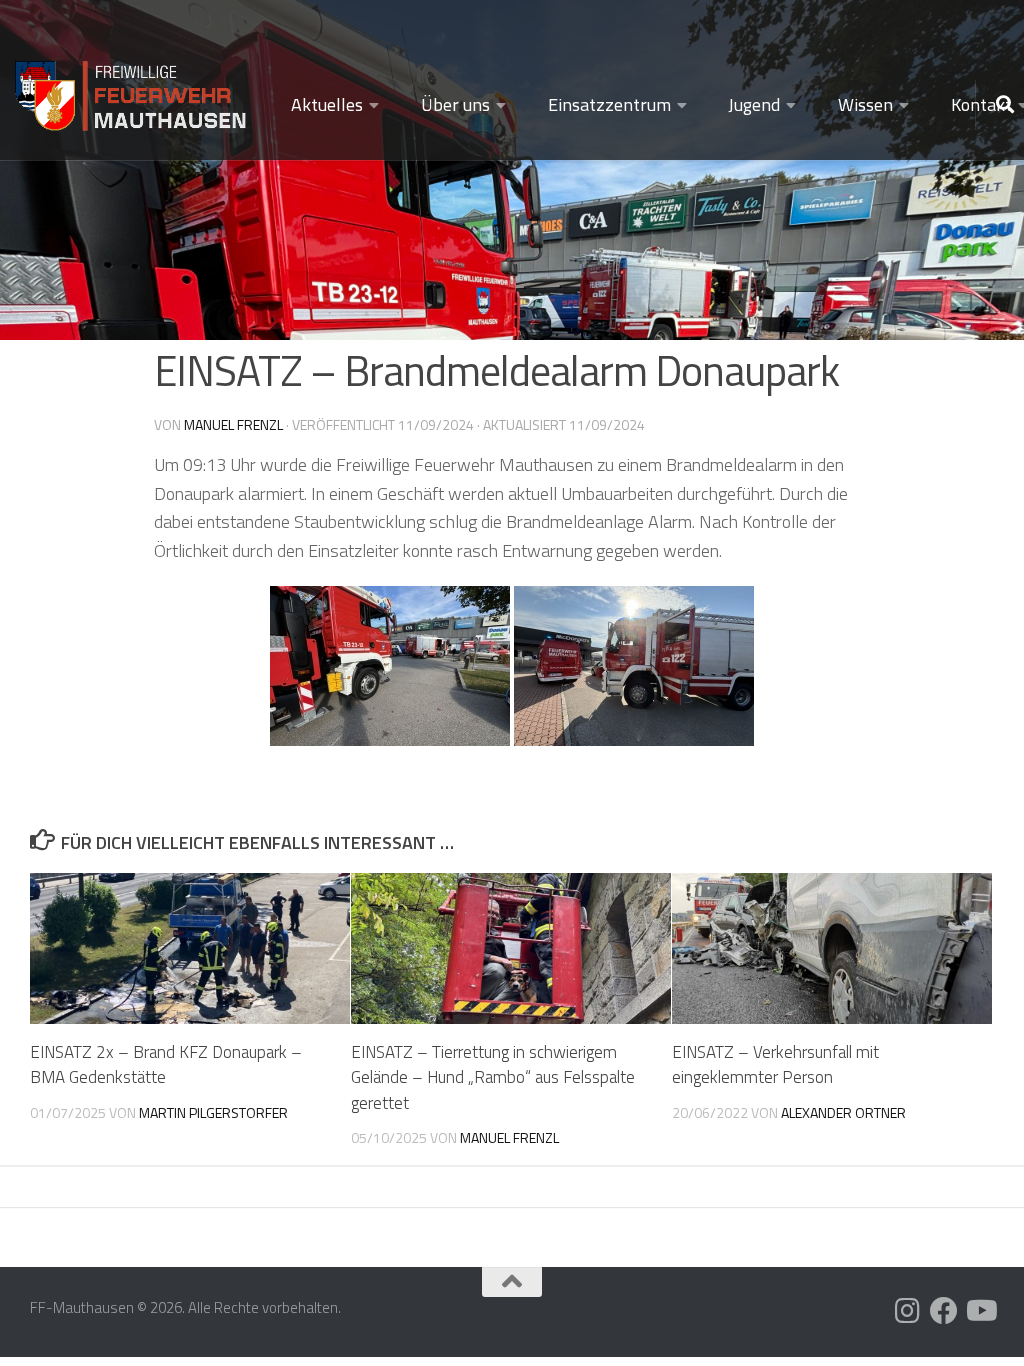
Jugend (754, 104)
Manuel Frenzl (233, 424)
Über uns (455, 104)
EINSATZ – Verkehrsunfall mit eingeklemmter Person (775, 1065)
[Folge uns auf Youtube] (980, 1311)
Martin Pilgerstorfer (213, 1112)
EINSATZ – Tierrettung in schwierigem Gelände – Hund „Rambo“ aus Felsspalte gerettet (493, 1077)
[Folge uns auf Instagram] (908, 1311)
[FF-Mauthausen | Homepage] (132, 88)
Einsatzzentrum (609, 104)
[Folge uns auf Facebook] (944, 1311)
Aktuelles (327, 104)
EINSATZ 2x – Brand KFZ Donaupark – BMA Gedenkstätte (166, 1065)
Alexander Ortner (843, 1112)
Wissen (865, 104)
